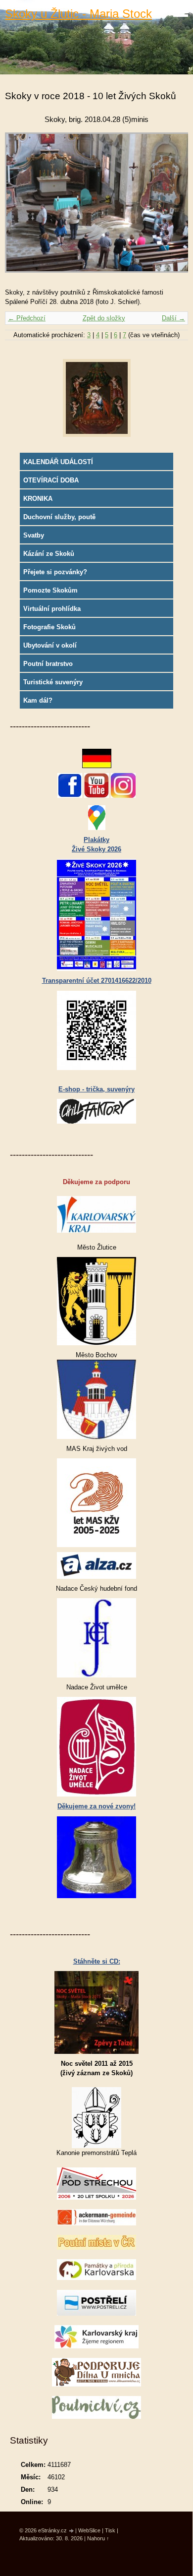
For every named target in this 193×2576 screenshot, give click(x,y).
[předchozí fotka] (21, 208)
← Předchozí (27, 318)
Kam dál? (38, 700)
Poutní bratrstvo (48, 664)
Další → (173, 318)
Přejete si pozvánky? (55, 572)
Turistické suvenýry (53, 682)
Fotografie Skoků (49, 627)
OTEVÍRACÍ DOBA (51, 480)
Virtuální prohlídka (52, 609)
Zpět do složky (104, 318)
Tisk (110, 2530)
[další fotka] (172, 208)
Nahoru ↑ (98, 2538)
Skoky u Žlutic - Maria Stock (78, 14)
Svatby (34, 535)
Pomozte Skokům (50, 590)
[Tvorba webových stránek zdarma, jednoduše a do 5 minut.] (72, 2531)
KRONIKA (38, 499)
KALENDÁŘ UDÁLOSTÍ (58, 462)
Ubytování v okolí (50, 645)
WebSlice (89, 2530)
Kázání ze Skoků (49, 554)
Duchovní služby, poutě (59, 517)
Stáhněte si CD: (97, 1961)
